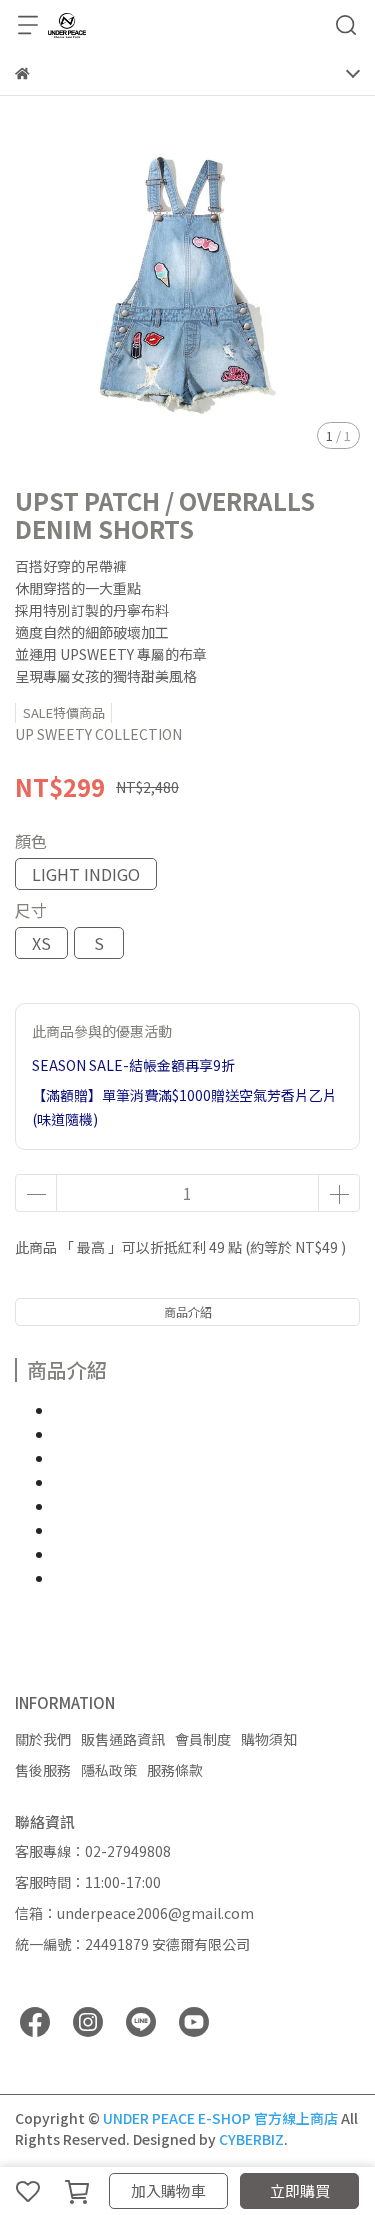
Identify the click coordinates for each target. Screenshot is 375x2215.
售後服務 (43, 1770)
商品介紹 (188, 1311)
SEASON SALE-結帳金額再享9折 (133, 1065)
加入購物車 (168, 2190)
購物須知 (269, 1739)
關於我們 (43, 1739)
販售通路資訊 (123, 1739)
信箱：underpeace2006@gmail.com (134, 1913)
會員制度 (203, 1739)
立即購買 (300, 2190)
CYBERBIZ (251, 2139)
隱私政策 (109, 1770)
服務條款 (175, 1770)
